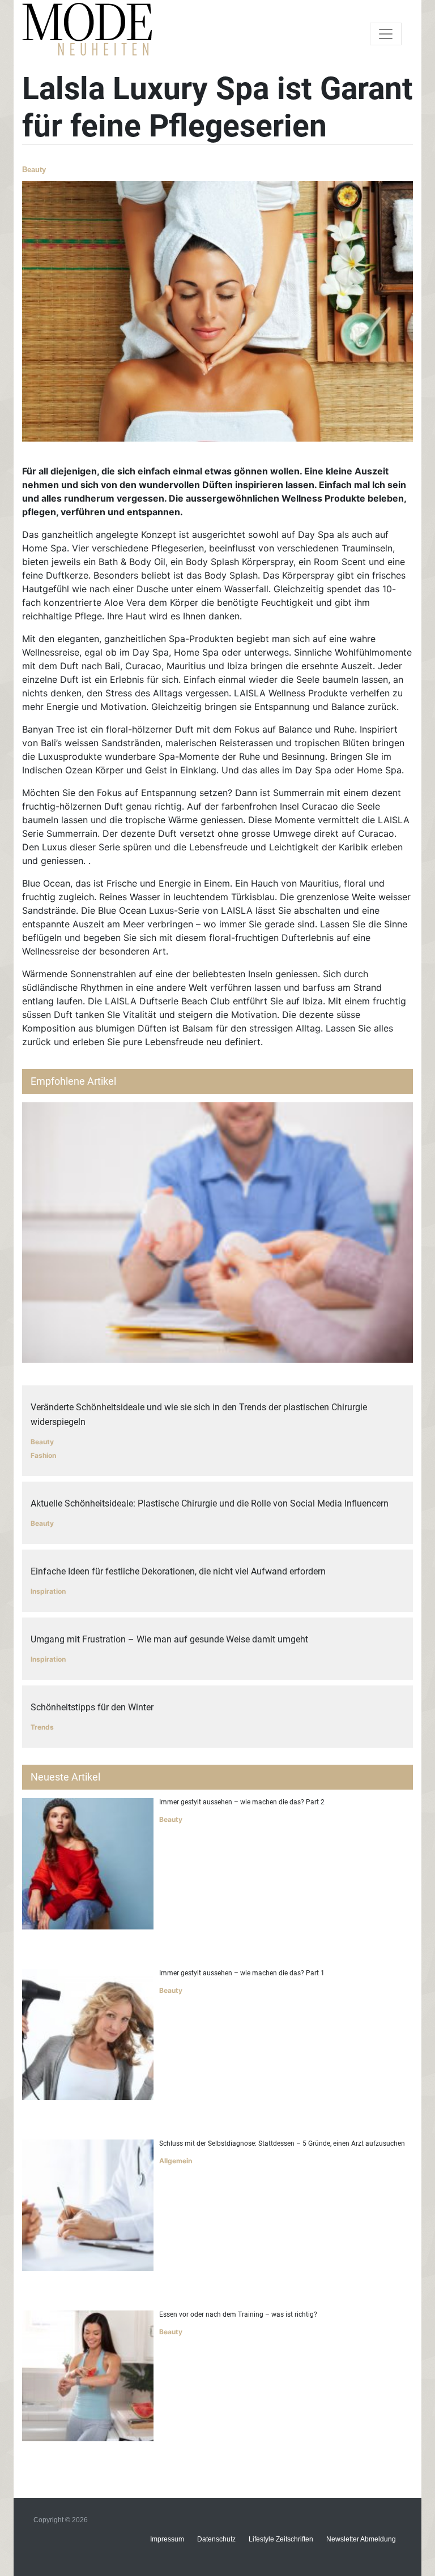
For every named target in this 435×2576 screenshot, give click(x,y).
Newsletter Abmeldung (361, 2539)
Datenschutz (216, 2539)
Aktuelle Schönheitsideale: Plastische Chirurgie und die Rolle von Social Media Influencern (210, 1503)
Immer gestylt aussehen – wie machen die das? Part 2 (242, 1802)
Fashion (43, 1455)
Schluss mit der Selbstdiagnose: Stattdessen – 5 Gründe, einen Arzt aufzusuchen (282, 2143)
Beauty (34, 170)
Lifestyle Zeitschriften (281, 2539)
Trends (42, 1727)
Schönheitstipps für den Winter (92, 1707)
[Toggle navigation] (386, 34)
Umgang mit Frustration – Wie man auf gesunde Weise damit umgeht (169, 1639)
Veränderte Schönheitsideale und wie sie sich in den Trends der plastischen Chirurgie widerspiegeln (199, 1415)
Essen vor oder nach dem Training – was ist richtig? (238, 2314)
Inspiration (48, 1591)
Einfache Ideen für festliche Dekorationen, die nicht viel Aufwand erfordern (178, 1571)
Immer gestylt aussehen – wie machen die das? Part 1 (242, 1973)
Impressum (167, 2539)
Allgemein (176, 2161)
